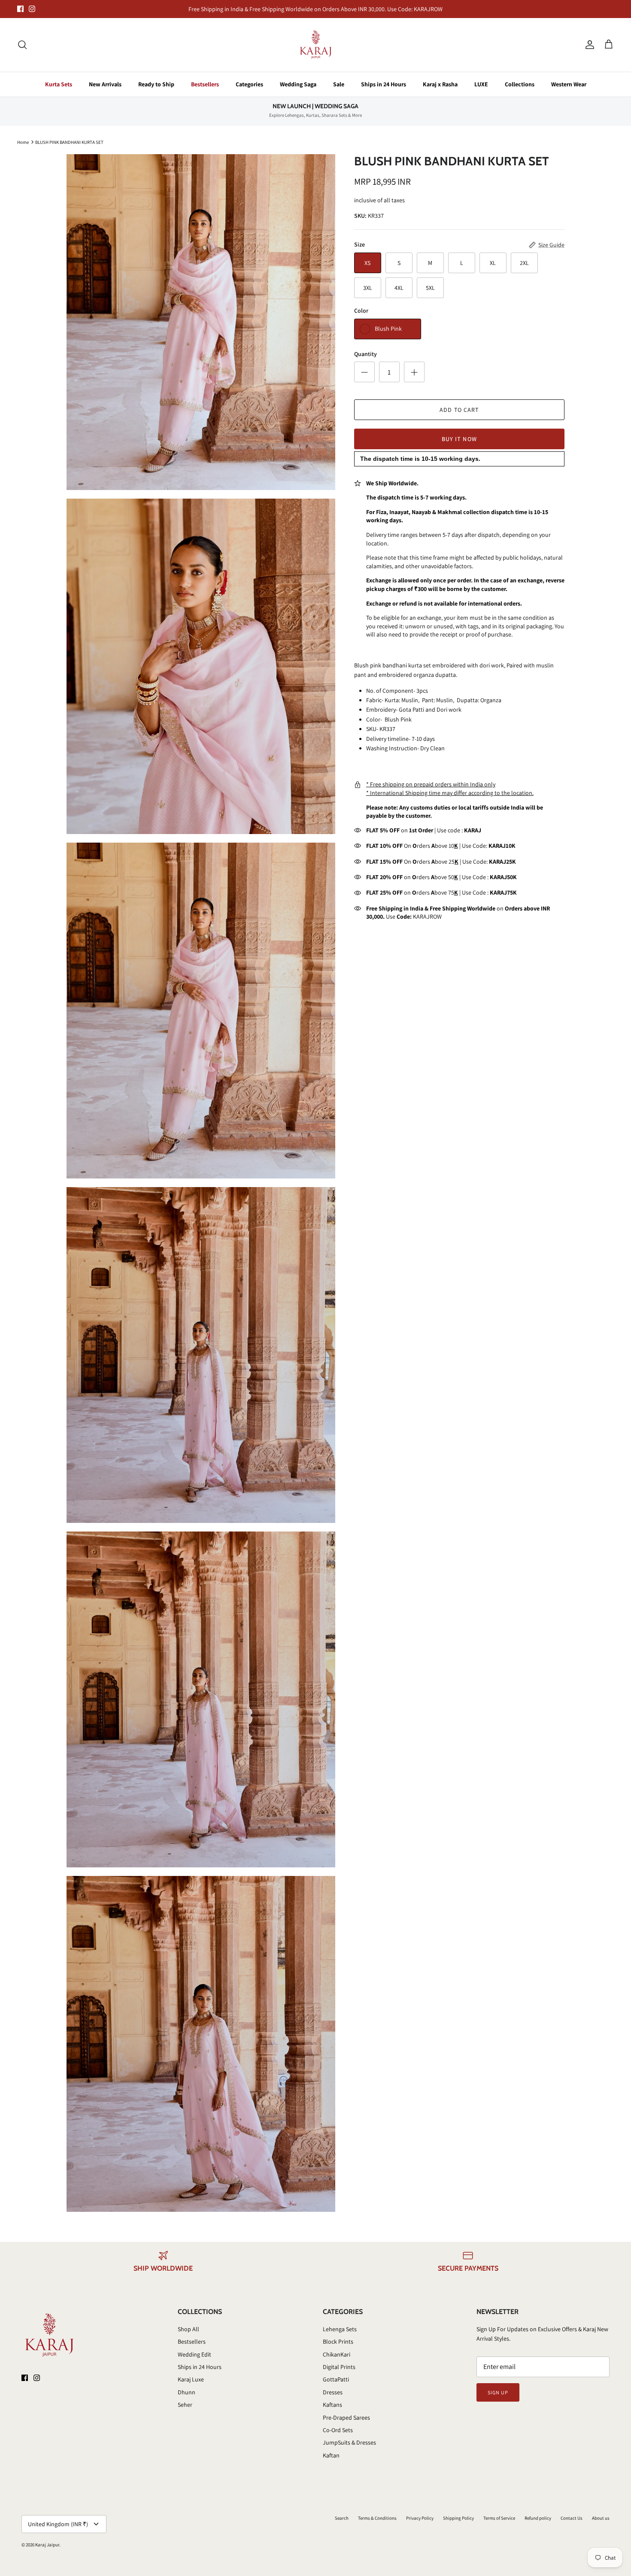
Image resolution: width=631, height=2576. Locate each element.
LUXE (481, 84)
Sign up (498, 2392)
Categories (249, 84)
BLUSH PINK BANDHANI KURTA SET (69, 142)
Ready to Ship (156, 84)
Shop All (188, 2329)
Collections (520, 84)
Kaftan (331, 2455)
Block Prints (338, 2342)
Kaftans (332, 2405)
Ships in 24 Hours (384, 84)
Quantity (366, 354)
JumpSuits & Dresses (349, 2442)
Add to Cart (459, 410)
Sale (339, 84)
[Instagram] (32, 9)
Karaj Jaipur (47, 2545)
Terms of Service (499, 2518)
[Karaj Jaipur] (316, 45)
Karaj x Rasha (440, 84)
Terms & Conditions (377, 2518)
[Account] (588, 45)
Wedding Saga (298, 84)
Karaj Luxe (191, 2379)
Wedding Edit (194, 2354)
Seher (185, 2405)
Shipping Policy (458, 2518)
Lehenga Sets (340, 2329)
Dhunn (187, 2392)
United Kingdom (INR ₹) (58, 2524)
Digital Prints (339, 2367)
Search (342, 2518)
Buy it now (459, 439)
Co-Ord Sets (338, 2430)
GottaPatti (336, 2379)
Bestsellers (205, 84)
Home (23, 142)
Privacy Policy (420, 2518)
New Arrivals (105, 84)
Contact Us (572, 2518)
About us (601, 2518)
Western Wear (569, 84)
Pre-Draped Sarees (346, 2418)
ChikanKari (337, 2354)
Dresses (333, 2392)
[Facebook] (20, 9)
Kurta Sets (59, 84)
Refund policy (538, 2518)
